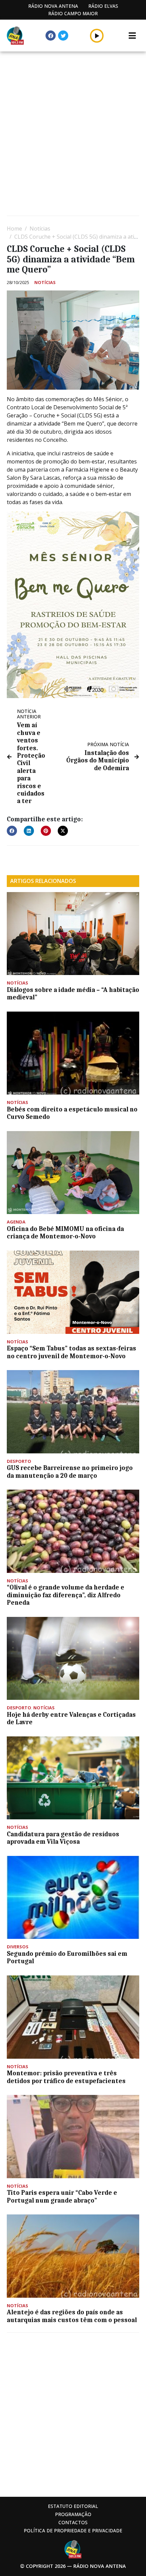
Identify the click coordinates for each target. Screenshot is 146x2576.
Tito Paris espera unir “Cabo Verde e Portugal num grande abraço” (62, 2196)
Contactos (73, 2522)
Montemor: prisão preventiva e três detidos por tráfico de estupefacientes (66, 2077)
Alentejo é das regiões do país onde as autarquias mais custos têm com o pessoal (72, 2316)
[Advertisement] (73, 134)
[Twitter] (63, 36)
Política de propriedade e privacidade (73, 2530)
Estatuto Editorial (73, 2506)
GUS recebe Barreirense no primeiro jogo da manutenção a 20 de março (70, 1472)
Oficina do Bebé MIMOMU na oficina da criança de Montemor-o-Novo (65, 1233)
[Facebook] (51, 36)
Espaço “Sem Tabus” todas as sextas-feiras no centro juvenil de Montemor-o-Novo (71, 1352)
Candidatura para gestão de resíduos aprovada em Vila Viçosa (63, 1838)
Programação (73, 2514)
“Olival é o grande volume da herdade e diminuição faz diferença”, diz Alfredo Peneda (66, 1595)
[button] (97, 36)
